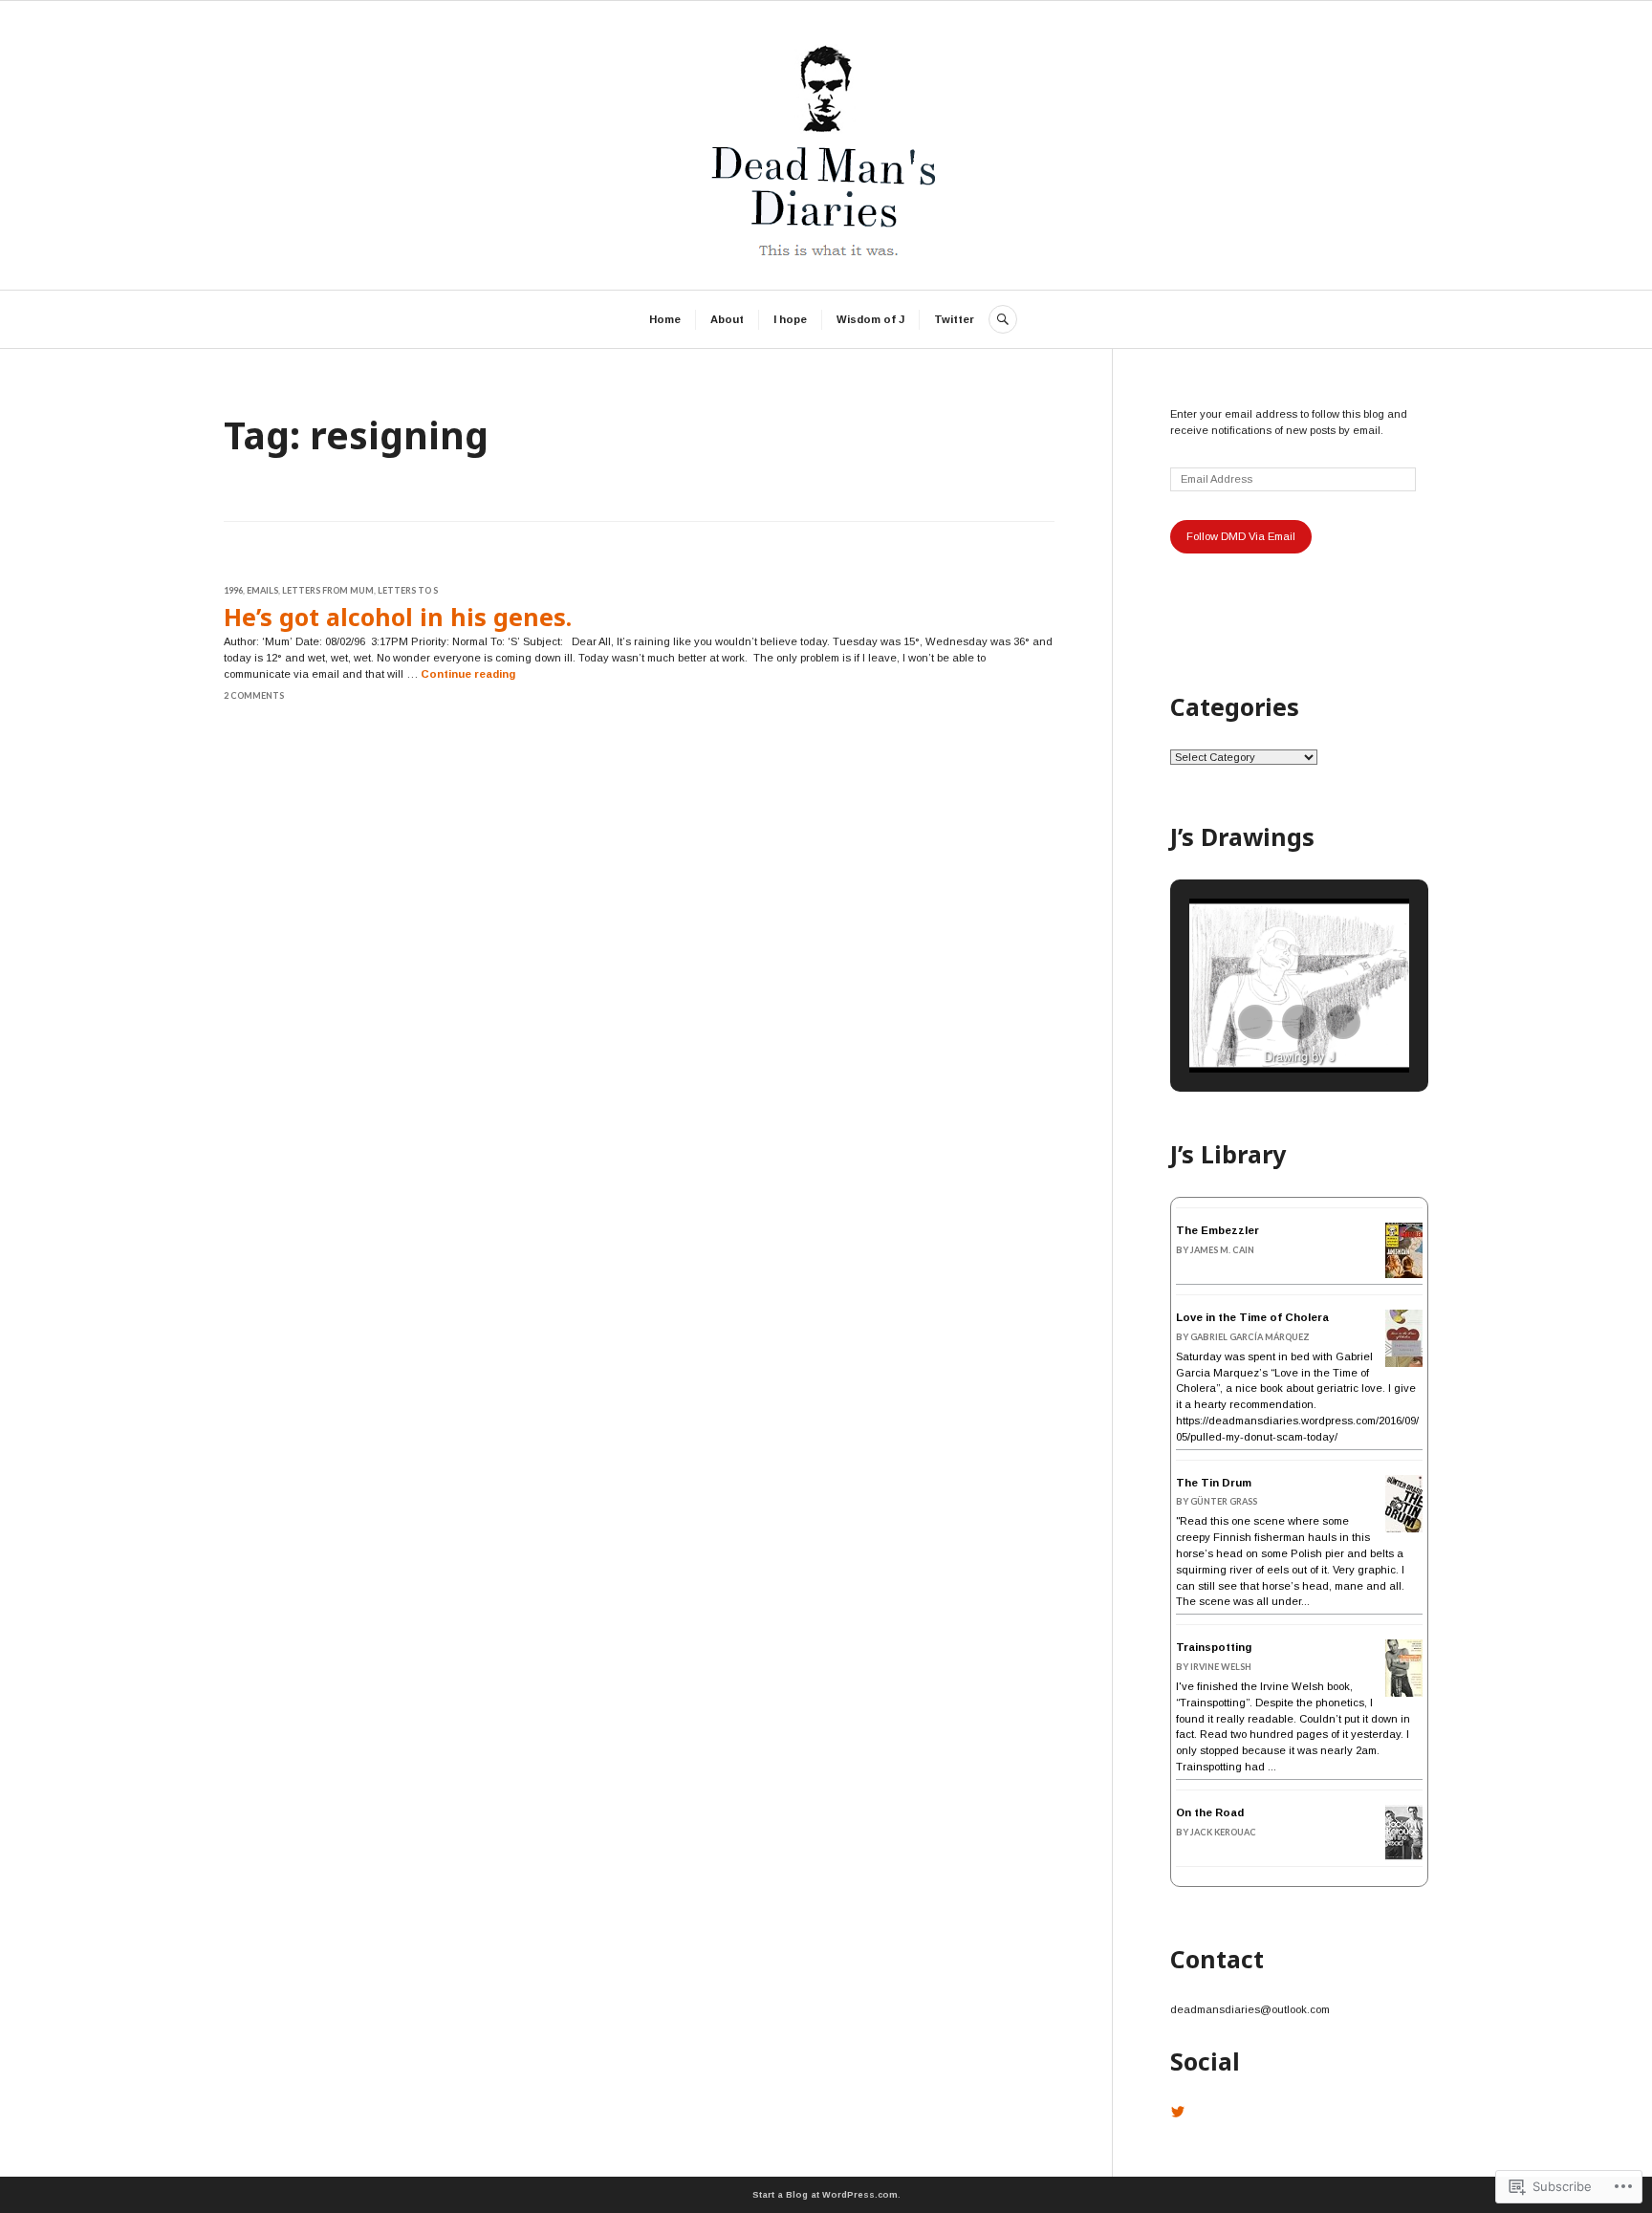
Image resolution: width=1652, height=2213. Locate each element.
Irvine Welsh (1221, 1667)
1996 (233, 590)
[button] (1255, 1022)
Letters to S (408, 590)
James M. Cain (1222, 1250)
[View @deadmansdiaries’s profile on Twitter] (1178, 2112)
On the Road (1210, 1812)
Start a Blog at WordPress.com (825, 2195)
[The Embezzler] (1404, 1274)
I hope (790, 319)
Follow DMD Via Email (1241, 536)
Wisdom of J (870, 319)
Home (665, 319)
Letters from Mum (328, 590)
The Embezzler (1217, 1230)
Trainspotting (1214, 1647)
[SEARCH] (1003, 319)
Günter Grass (1224, 1501)
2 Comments (254, 695)
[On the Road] (1404, 1857)
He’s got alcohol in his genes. (398, 617)
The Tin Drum (1214, 1483)
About (727, 319)
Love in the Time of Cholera (1252, 1317)
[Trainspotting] (1404, 1694)
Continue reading (468, 674)
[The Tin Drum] (1404, 1531)
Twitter (954, 319)
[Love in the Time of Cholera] (1404, 1364)
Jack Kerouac (1223, 1832)
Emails (262, 590)
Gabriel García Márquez (1250, 1337)
